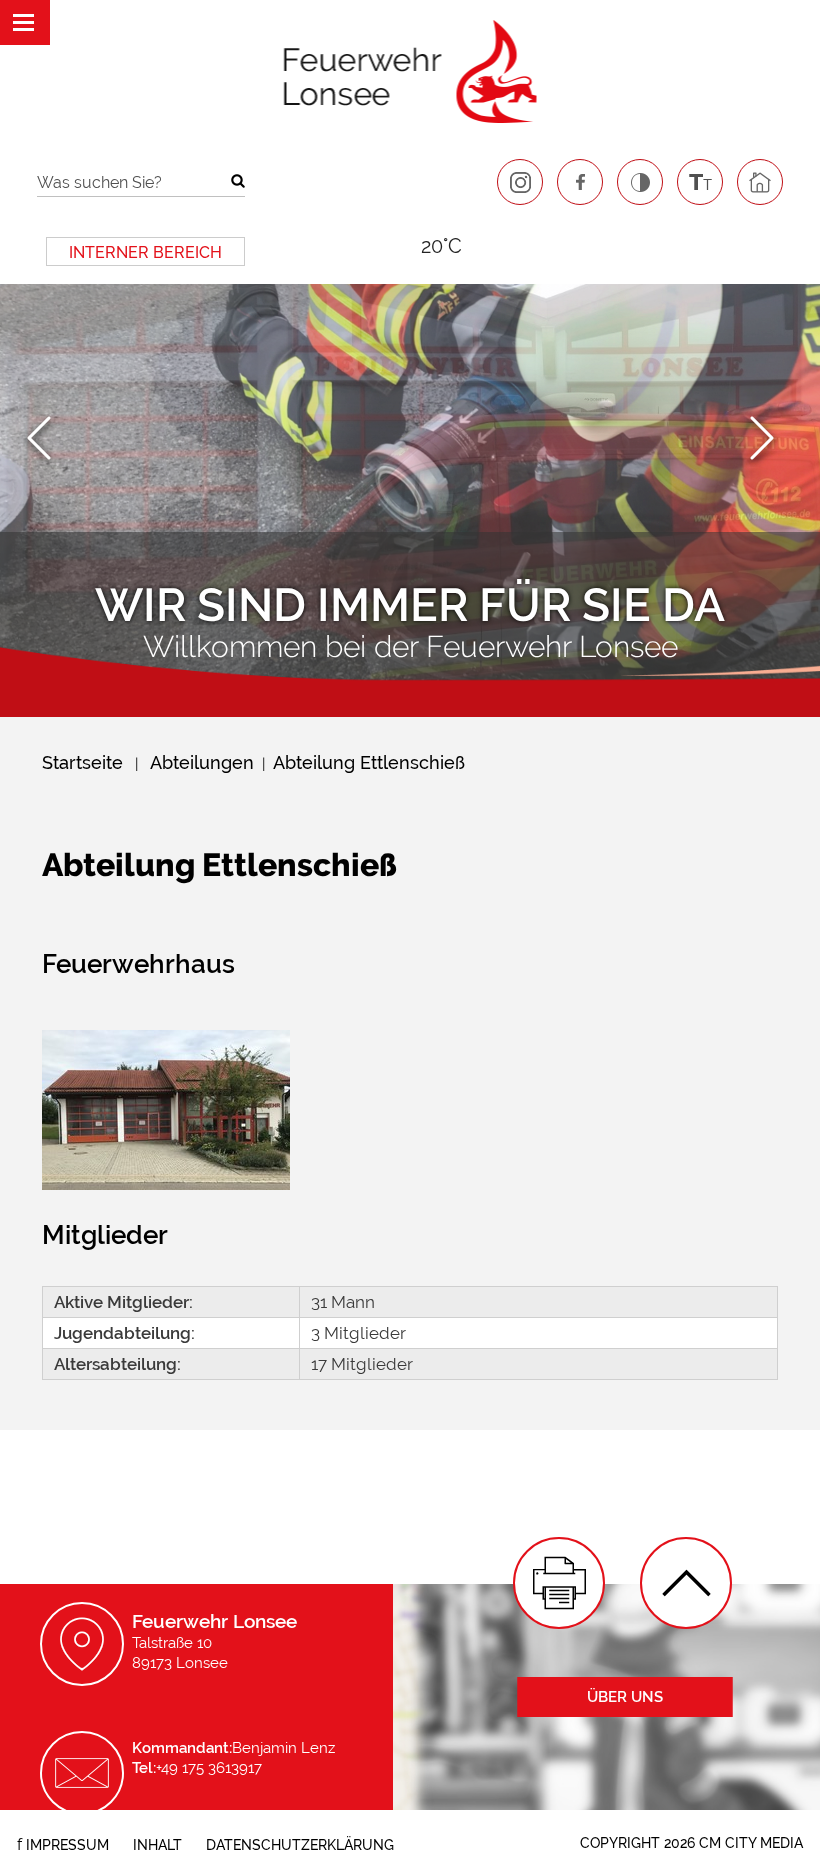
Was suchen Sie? (99, 182)
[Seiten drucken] (559, 1583)
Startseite (82, 762)
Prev (48, 439)
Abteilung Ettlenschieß (369, 762)
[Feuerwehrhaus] (166, 1184)
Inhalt (157, 1845)
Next (771, 439)
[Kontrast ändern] (640, 182)
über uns (625, 1697)
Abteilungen (202, 762)
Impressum (67, 1845)
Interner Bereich (145, 252)
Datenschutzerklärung (300, 1845)
